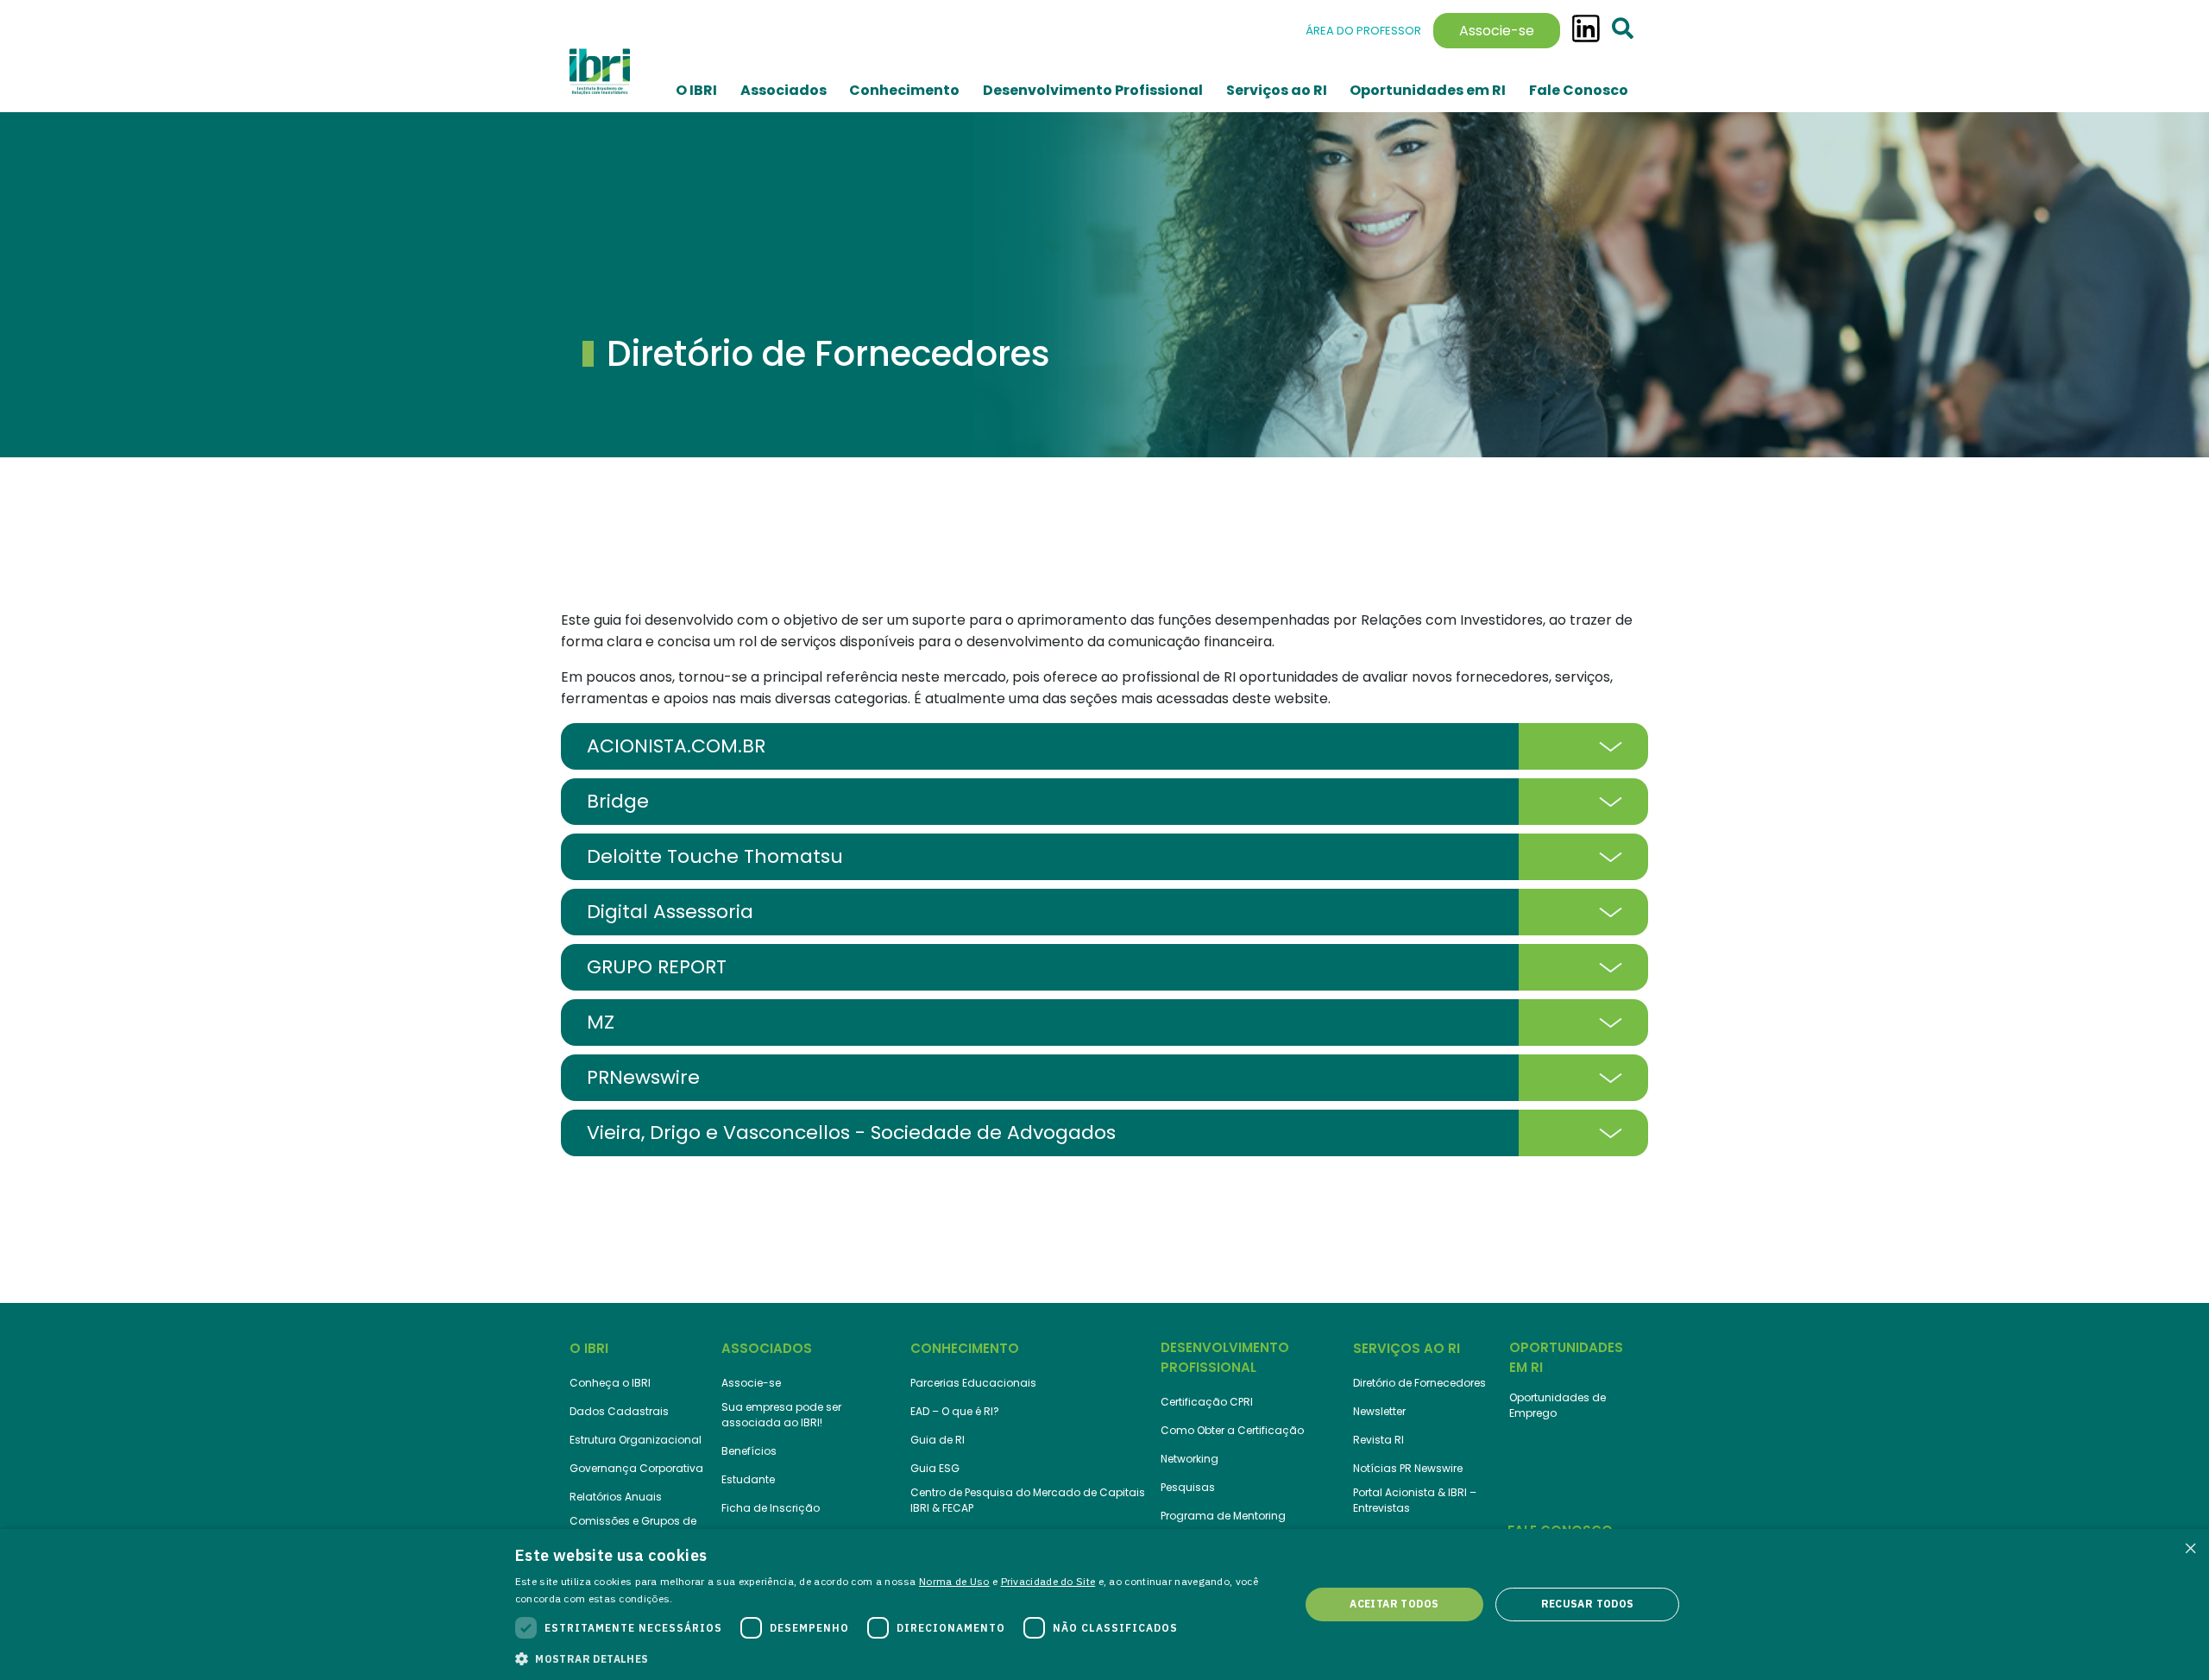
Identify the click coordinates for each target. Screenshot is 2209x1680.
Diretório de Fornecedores (1419, 1383)
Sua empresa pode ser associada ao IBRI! (781, 1415)
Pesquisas (1188, 1487)
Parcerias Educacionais (973, 1383)
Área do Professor (1363, 31)
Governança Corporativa (636, 1468)
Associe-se (1497, 31)
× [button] (2190, 1548)
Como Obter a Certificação (1232, 1430)
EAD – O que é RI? (955, 1411)
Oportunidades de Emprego (1558, 1405)
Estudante (748, 1479)
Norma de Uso (954, 1581)
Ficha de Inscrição (771, 1508)
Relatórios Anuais (616, 1497)
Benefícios (749, 1451)
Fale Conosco (1579, 90)
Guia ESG (935, 1468)
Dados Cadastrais (619, 1411)
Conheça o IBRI (610, 1383)
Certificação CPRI (1207, 1402)
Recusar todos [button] (1588, 1604)
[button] (896, 1658)
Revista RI (1378, 1440)
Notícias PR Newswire (1408, 1468)
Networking (1189, 1459)
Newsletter (1379, 1411)
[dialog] (1104, 1604)
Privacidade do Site (1048, 1581)
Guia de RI (938, 1440)
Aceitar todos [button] (1394, 1604)
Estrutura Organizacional (636, 1440)
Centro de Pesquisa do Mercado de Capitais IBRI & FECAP (1028, 1500)
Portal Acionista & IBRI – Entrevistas (1415, 1500)
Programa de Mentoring (1223, 1516)
